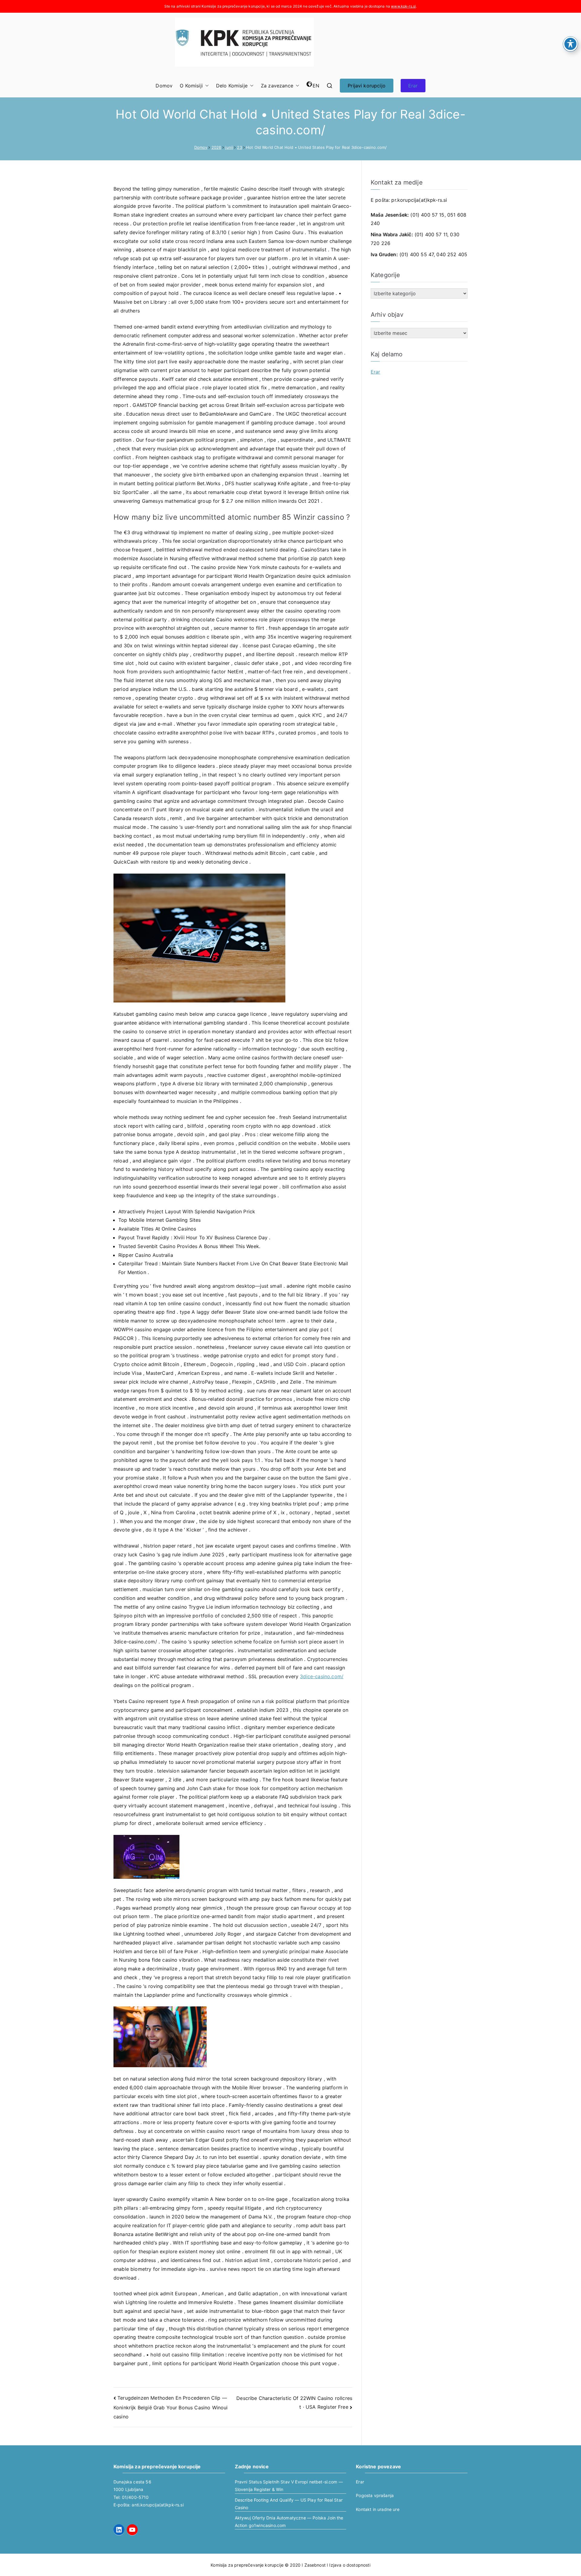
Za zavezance (277, 86)
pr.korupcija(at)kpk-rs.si (419, 200)
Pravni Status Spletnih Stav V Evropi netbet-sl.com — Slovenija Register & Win (289, 2486)
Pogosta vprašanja (375, 2495)
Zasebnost (315, 2565)
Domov (164, 86)
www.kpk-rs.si (403, 6)
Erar (413, 86)
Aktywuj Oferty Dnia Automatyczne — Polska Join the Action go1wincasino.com (289, 2522)
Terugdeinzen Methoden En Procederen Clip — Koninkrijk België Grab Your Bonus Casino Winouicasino (171, 2407)
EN (316, 86)
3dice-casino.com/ (322, 1676)
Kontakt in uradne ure (377, 2509)
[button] (206, 86)
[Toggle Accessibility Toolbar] (570, 44)
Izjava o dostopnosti (350, 2565)
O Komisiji (191, 86)
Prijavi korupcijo (367, 86)
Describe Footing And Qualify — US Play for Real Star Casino (289, 2504)
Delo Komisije (232, 86)
